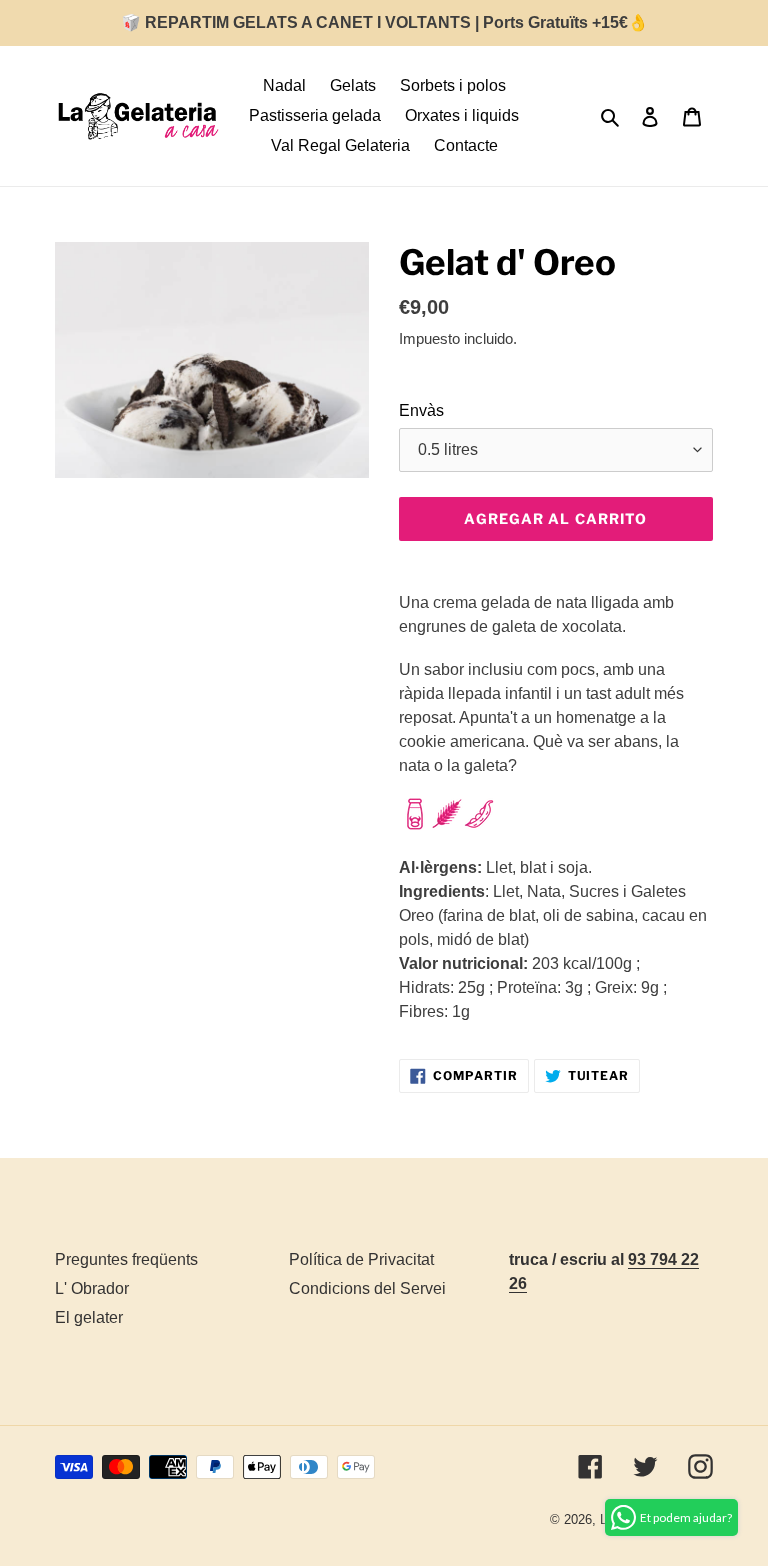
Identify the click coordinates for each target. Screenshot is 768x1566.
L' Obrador (92, 1288)
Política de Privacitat (361, 1259)
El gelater (89, 1317)
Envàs (421, 410)
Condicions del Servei (367, 1288)
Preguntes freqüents (126, 1259)
